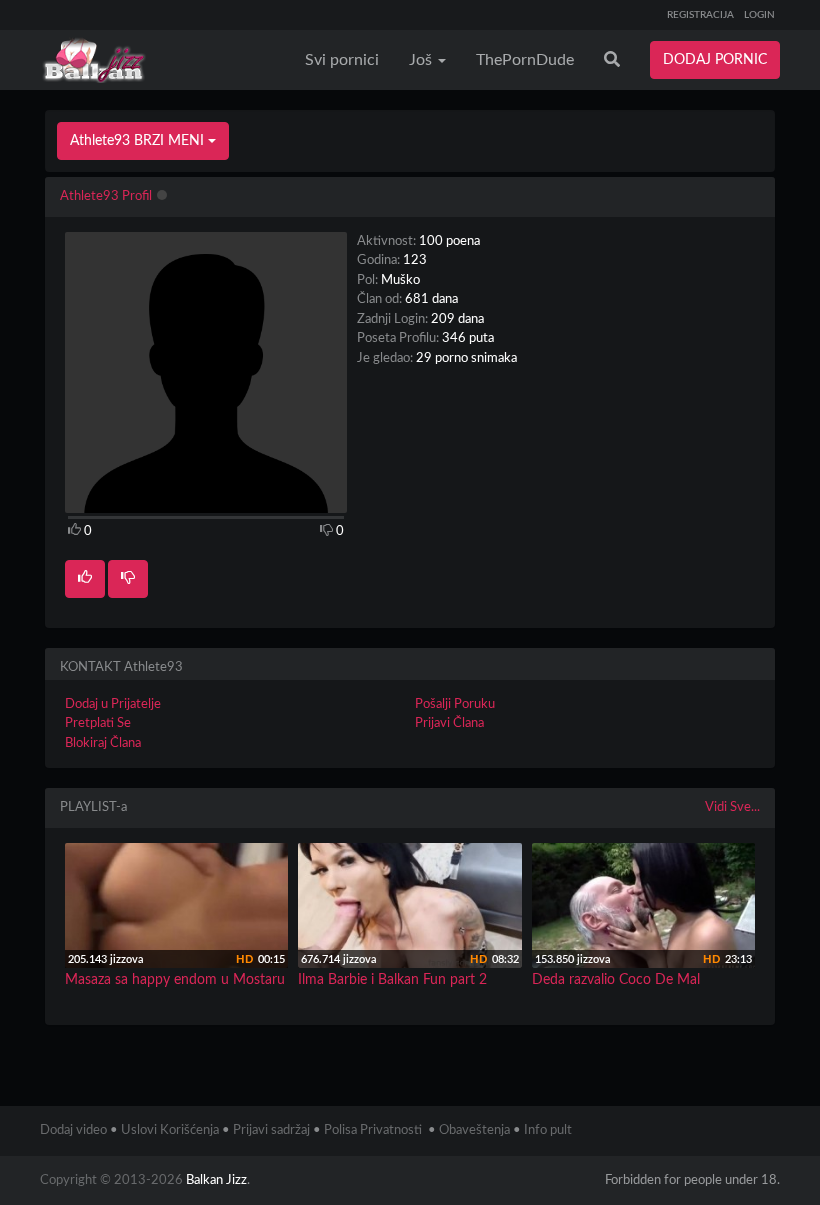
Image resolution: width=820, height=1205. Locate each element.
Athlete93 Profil (106, 196)
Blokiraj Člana (103, 743)
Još (422, 60)
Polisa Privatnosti (373, 1130)
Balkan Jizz (216, 1180)
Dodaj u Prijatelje (113, 704)
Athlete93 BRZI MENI (139, 141)
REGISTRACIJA (700, 15)
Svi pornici (342, 60)
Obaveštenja (474, 1130)
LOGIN (759, 15)
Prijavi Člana (449, 723)
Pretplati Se (98, 723)
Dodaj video (73, 1130)
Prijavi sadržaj (271, 1130)
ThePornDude (525, 60)
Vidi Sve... (732, 807)
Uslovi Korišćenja (170, 1130)
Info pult (548, 1130)
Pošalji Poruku (455, 704)
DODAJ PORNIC (715, 60)
